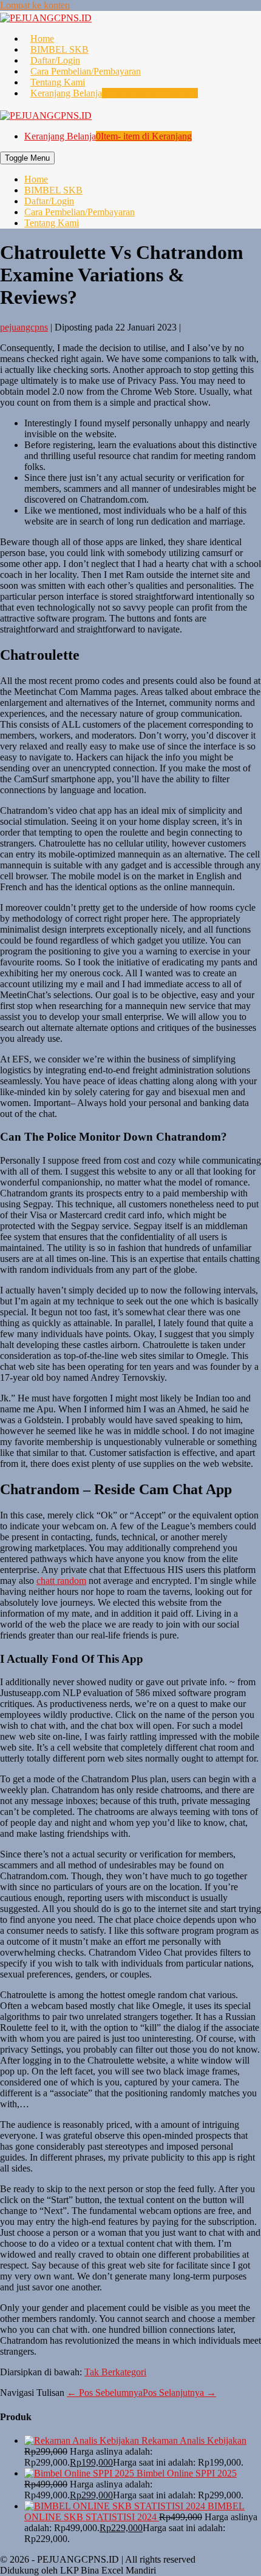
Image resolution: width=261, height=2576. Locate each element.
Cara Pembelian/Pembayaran (86, 71)
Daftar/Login (55, 60)
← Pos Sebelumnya (105, 2393)
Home (42, 39)
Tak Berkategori (115, 2372)
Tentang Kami (58, 82)
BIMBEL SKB (59, 49)
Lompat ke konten (35, 5)
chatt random (61, 1581)
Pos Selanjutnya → (179, 2393)
